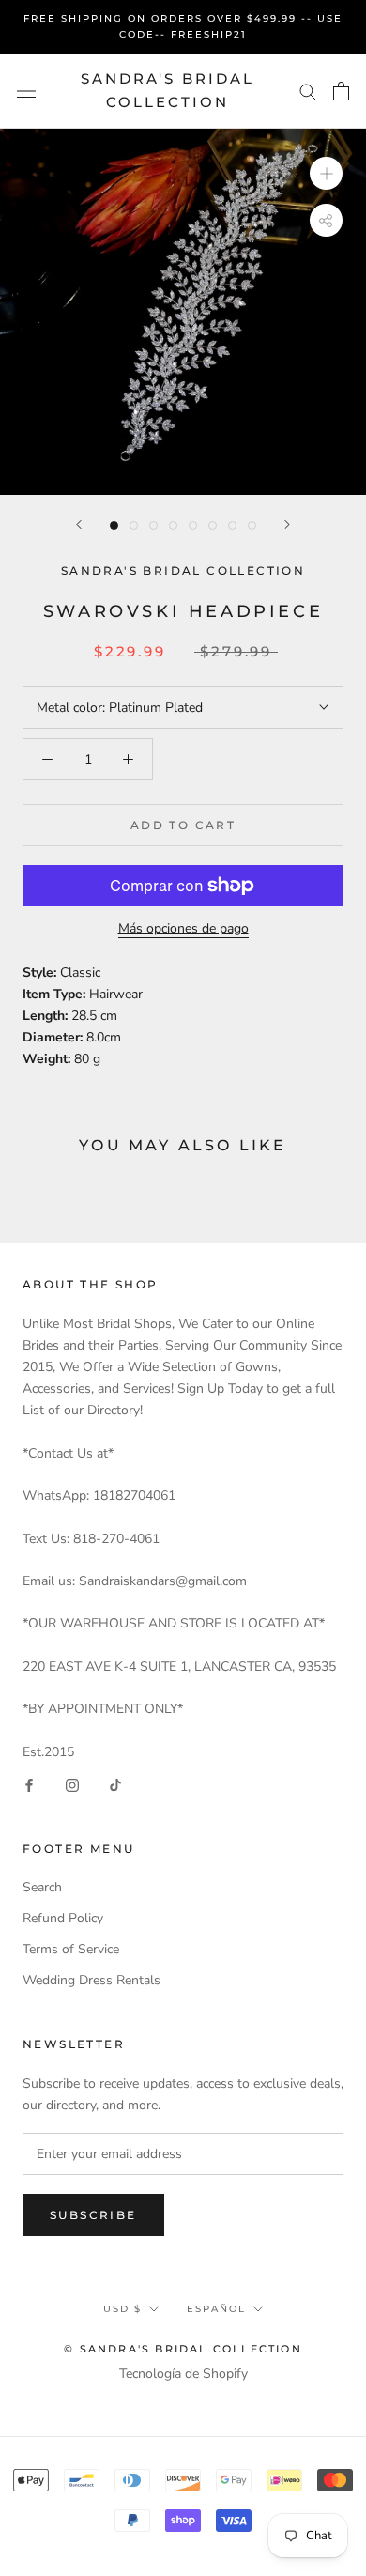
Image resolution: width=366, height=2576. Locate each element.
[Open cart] (341, 91)
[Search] (308, 91)
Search (42, 1887)
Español (216, 2309)
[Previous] (79, 524)
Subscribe (93, 2215)
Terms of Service (71, 1949)
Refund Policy (63, 1918)
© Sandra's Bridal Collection (183, 2349)
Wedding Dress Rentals (91, 1980)
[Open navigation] (26, 91)
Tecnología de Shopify (183, 2374)
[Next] (287, 524)
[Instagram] (72, 1784)
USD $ (122, 2309)
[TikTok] (115, 1784)
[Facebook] (29, 1784)
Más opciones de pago (183, 928)
